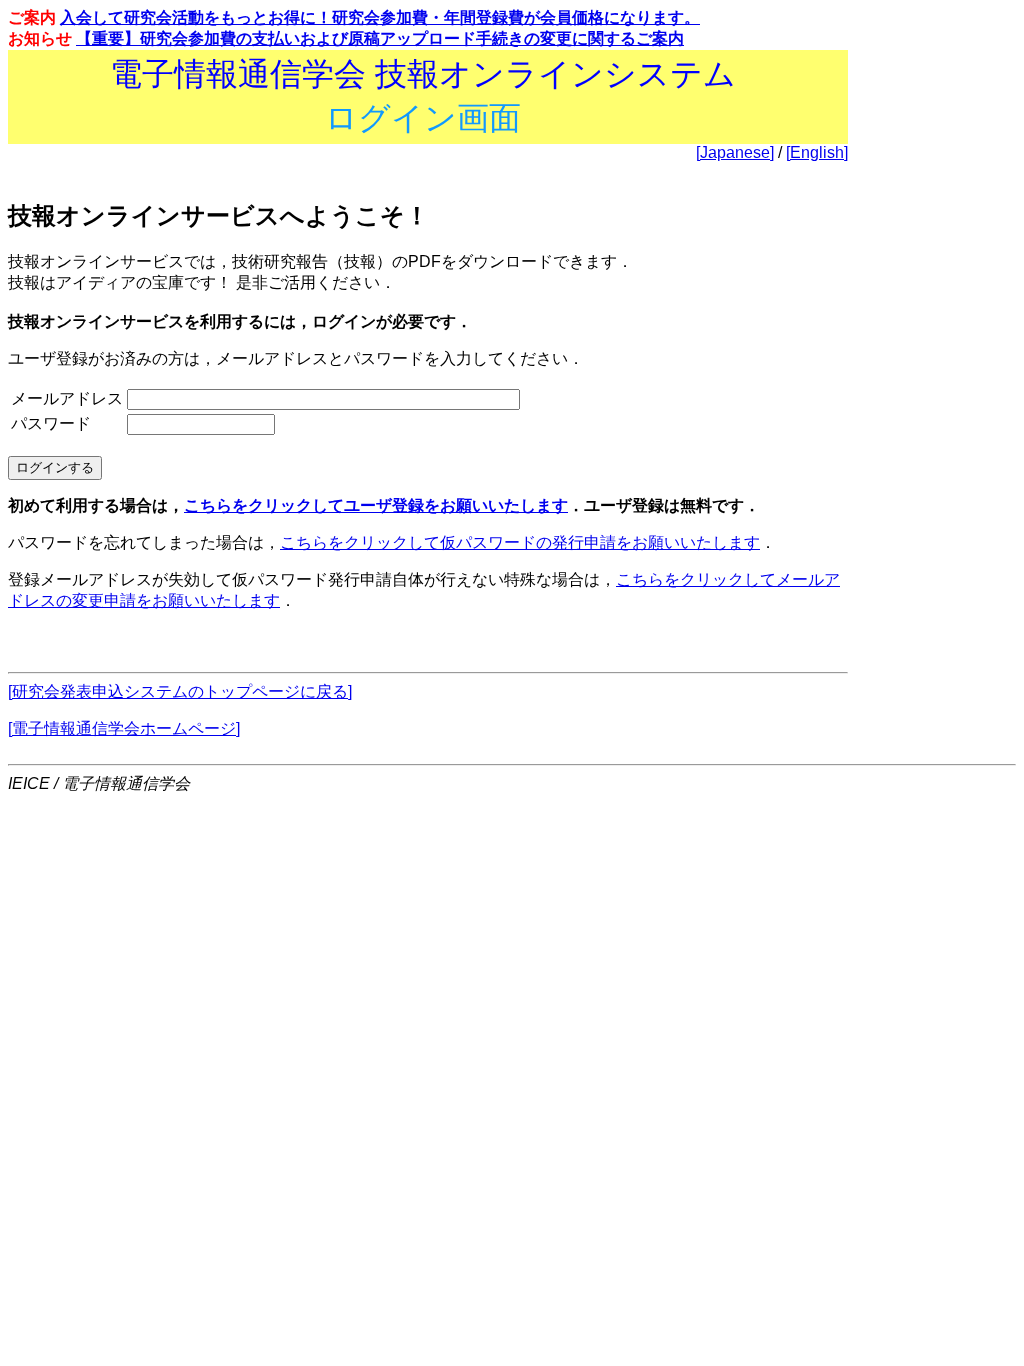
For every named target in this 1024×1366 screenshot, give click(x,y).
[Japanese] (735, 152)
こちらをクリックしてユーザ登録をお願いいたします (376, 505)
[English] (817, 152)
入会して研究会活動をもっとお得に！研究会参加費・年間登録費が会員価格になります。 (380, 17)
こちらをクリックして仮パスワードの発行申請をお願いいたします (520, 542)
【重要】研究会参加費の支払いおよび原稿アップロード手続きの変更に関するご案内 (380, 38)
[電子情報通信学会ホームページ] (124, 728)
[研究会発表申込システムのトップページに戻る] (180, 691)
